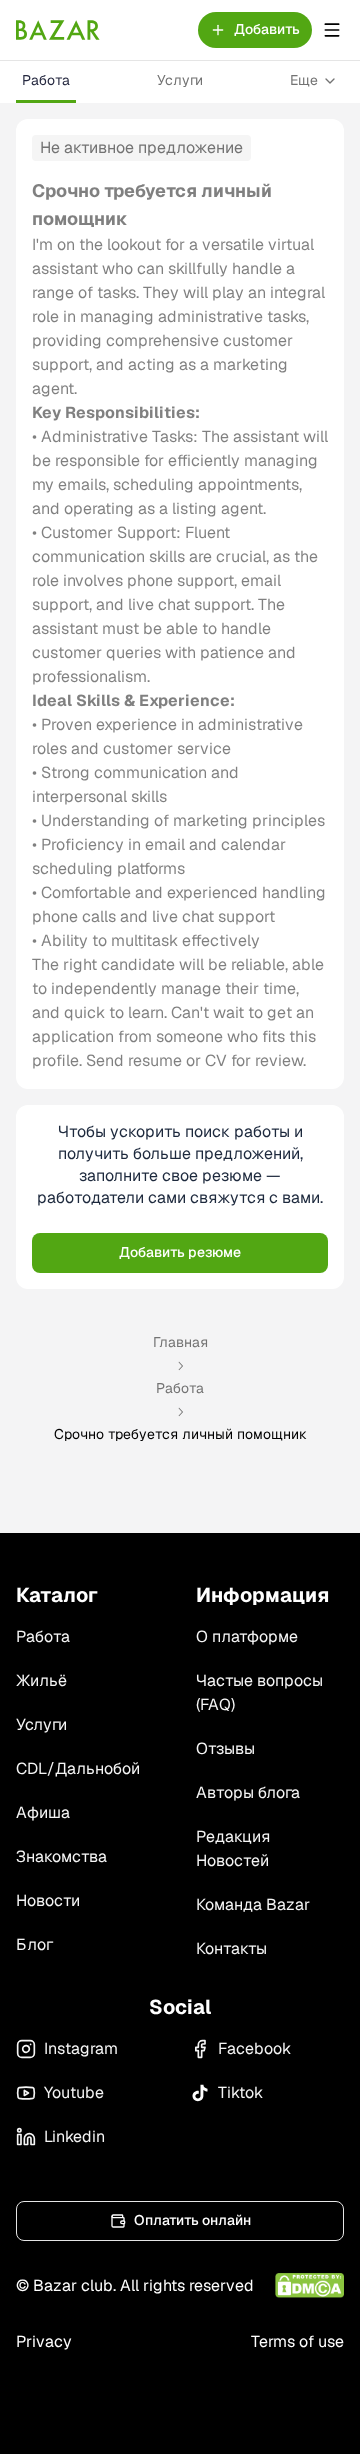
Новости (48, 1900)
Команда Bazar (253, 1904)
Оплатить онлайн (192, 2220)
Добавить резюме (180, 1252)
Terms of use (297, 2341)
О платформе (247, 1636)
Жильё (41, 1680)
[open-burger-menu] (332, 30)
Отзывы (225, 1748)
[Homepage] (58, 30)
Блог (34, 1944)
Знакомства (61, 1856)
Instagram (81, 2048)
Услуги (180, 80)
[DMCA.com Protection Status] (309, 2285)
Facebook (254, 2048)
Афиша (43, 1812)
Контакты (231, 1948)
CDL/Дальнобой (78, 1768)
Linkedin (74, 2136)
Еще (304, 80)
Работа (46, 80)
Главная (180, 1342)
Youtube (74, 2092)
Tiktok (240, 2092)
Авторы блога (248, 1792)
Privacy (44, 2341)
